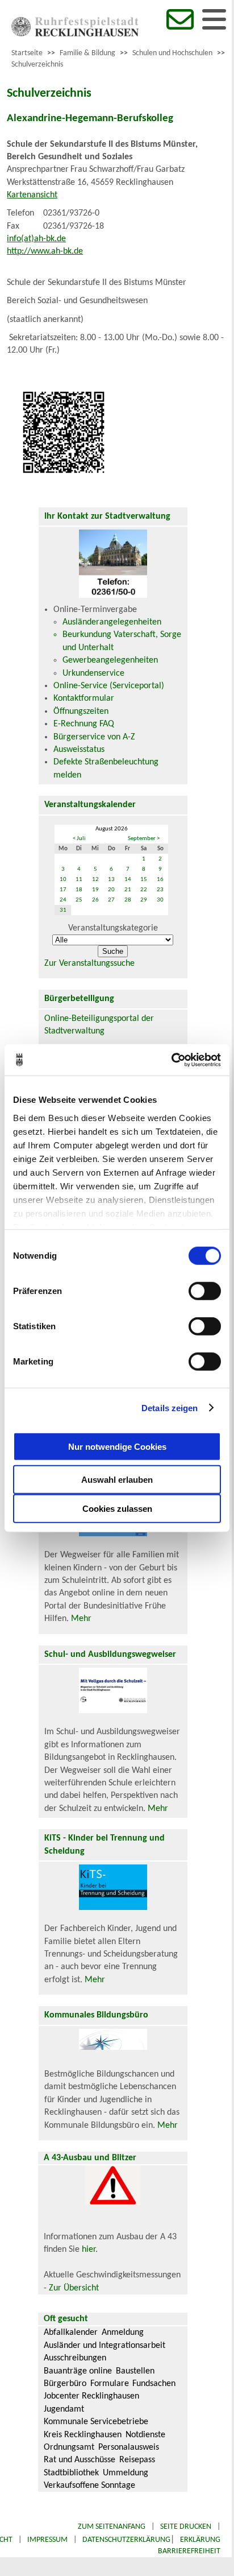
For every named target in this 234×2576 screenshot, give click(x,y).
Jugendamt (64, 2409)
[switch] (205, 1291)
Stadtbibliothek (71, 2473)
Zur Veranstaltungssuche (89, 964)
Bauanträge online (78, 2371)
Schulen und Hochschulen (172, 53)
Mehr (81, 1619)
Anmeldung (123, 2333)
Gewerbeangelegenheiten (110, 660)
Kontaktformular (84, 698)
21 (128, 890)
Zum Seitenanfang (112, 2527)
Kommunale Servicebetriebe (96, 2422)
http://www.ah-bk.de (45, 251)
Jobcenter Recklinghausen (91, 2396)
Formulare (110, 2384)
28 (128, 900)
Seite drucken (186, 2527)
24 (63, 900)
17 (63, 890)
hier (89, 2250)
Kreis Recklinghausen (83, 2435)
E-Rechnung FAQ (84, 724)
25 (79, 900)
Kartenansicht (32, 195)
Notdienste (145, 2435)
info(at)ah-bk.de (36, 239)
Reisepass (137, 2460)
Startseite (27, 53)
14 (128, 880)
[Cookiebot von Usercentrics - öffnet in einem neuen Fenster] (171, 1060)
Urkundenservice (93, 673)
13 (111, 880)
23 (160, 890)
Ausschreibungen (75, 2358)
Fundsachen (154, 2384)
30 (160, 900)
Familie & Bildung (87, 53)
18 (79, 890)
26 (95, 900)
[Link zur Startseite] (75, 34)
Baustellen (135, 2371)
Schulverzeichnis (37, 65)
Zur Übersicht (74, 2288)
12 (95, 880)
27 (111, 900)
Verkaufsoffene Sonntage (89, 2486)
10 (63, 880)
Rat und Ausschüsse (80, 2460)
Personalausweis (129, 2447)
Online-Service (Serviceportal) (109, 686)
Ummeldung (126, 2473)
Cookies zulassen (117, 1509)
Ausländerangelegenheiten (112, 622)
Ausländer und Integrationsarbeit (105, 2346)
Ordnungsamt (69, 2447)
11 (79, 880)
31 (63, 910)
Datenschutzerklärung (126, 2540)
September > (144, 839)
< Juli (79, 839)
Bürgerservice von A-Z (94, 737)
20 (111, 890)
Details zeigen (170, 1407)
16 (160, 880)
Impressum (47, 2540)
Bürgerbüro (65, 2384)
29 (144, 900)
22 (144, 890)
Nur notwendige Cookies (117, 1446)
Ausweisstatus (79, 750)
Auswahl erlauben (117, 1480)
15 (144, 880)
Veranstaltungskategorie (113, 928)
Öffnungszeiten (81, 712)
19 (95, 890)
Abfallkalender (71, 2333)
